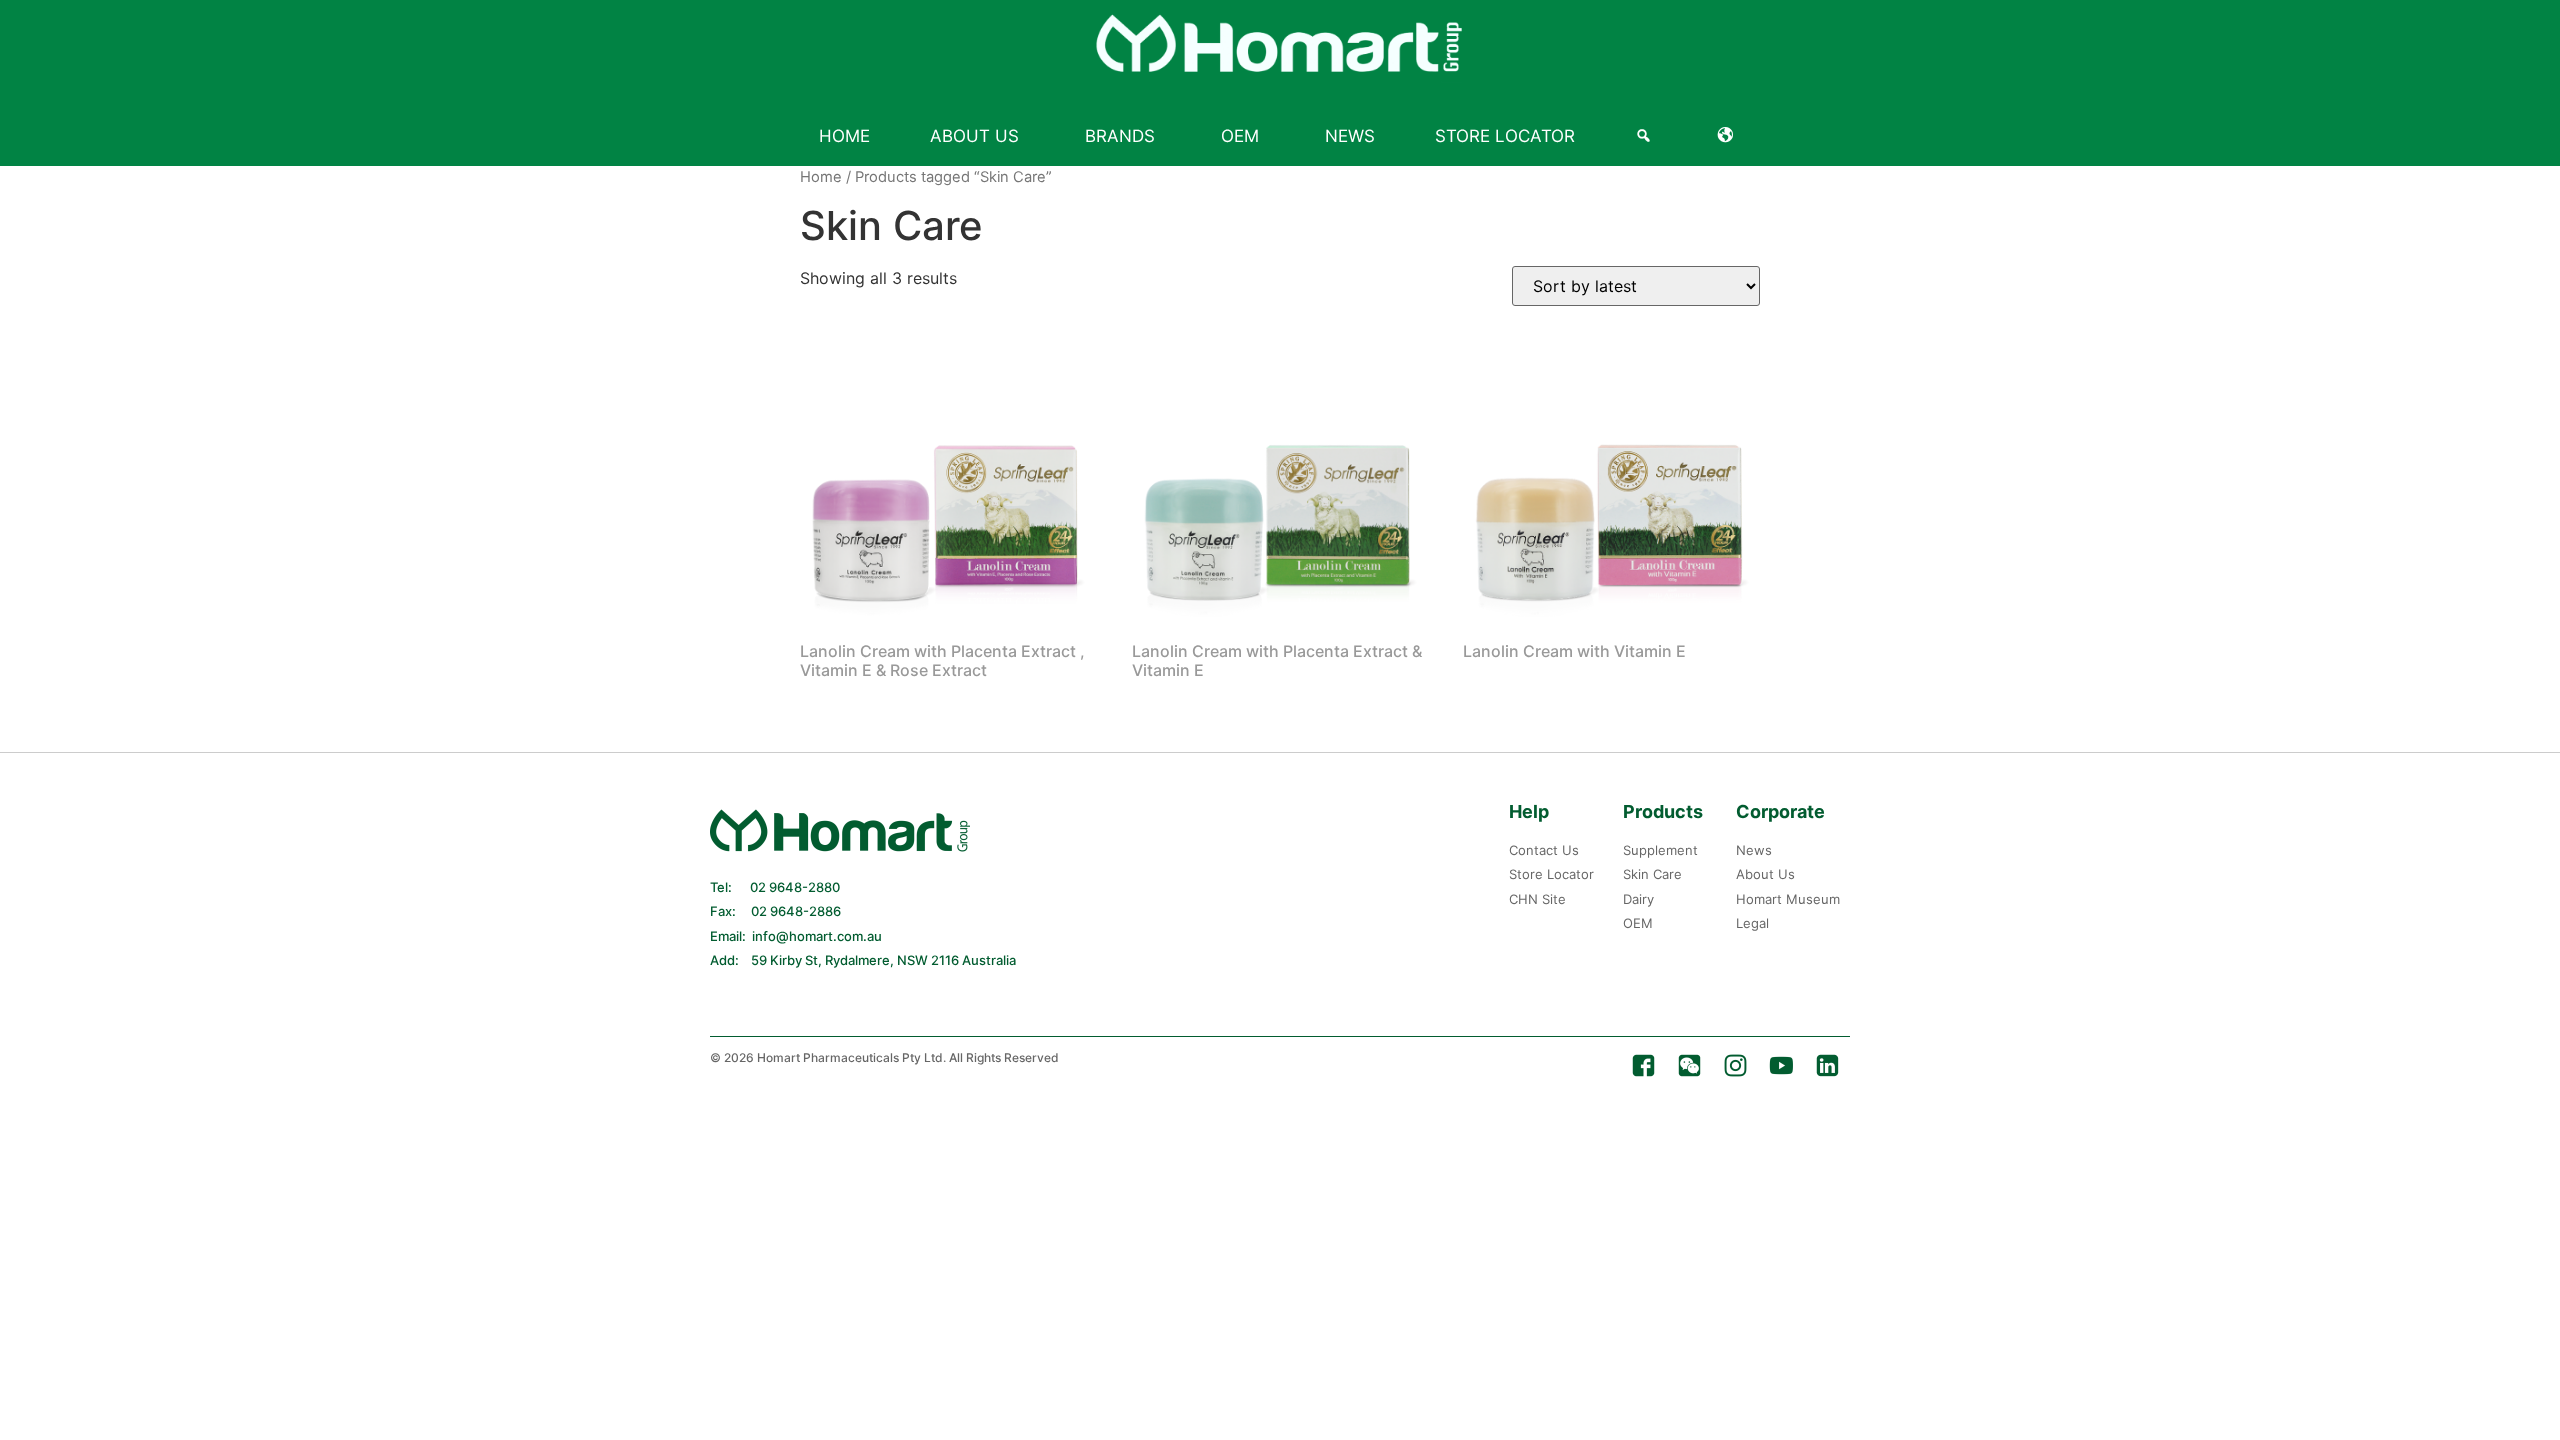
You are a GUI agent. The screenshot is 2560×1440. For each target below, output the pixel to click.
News (1350, 136)
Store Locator (1505, 136)
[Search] (1646, 136)
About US (974, 136)
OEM (1240, 136)
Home (844, 136)
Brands (1120, 136)
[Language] (1729, 136)
